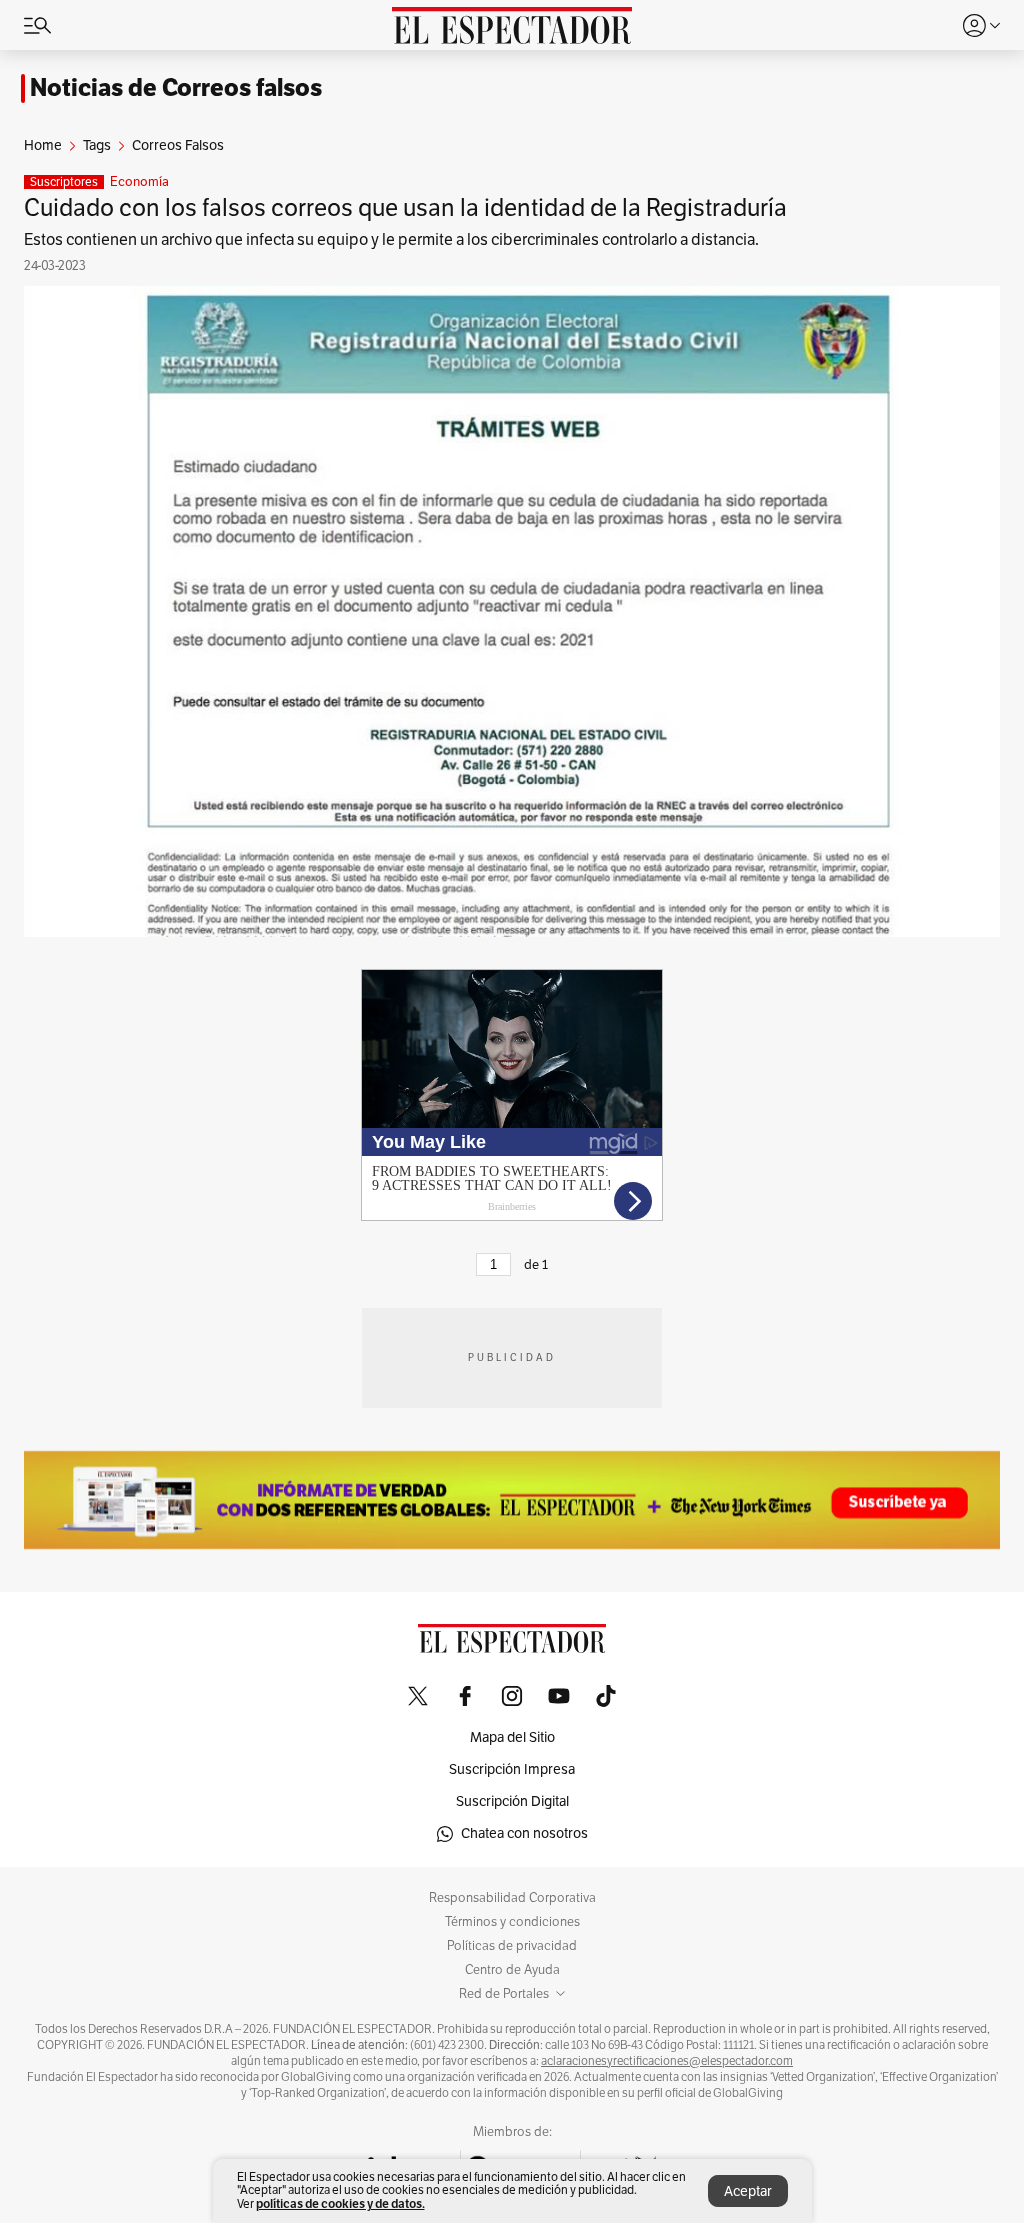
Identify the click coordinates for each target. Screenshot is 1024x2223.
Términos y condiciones (512, 1922)
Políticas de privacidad (512, 1946)
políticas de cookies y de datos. (340, 2203)
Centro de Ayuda (512, 1970)
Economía (139, 182)
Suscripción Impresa (512, 1769)
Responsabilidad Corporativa (512, 1898)
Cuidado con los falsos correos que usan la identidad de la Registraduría (405, 208)
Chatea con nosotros (524, 1833)
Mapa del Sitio (512, 1737)
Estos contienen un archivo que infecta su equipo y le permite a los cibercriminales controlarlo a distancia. (391, 240)
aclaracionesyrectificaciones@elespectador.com (667, 2061)
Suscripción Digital (512, 1801)
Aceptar (748, 2191)
